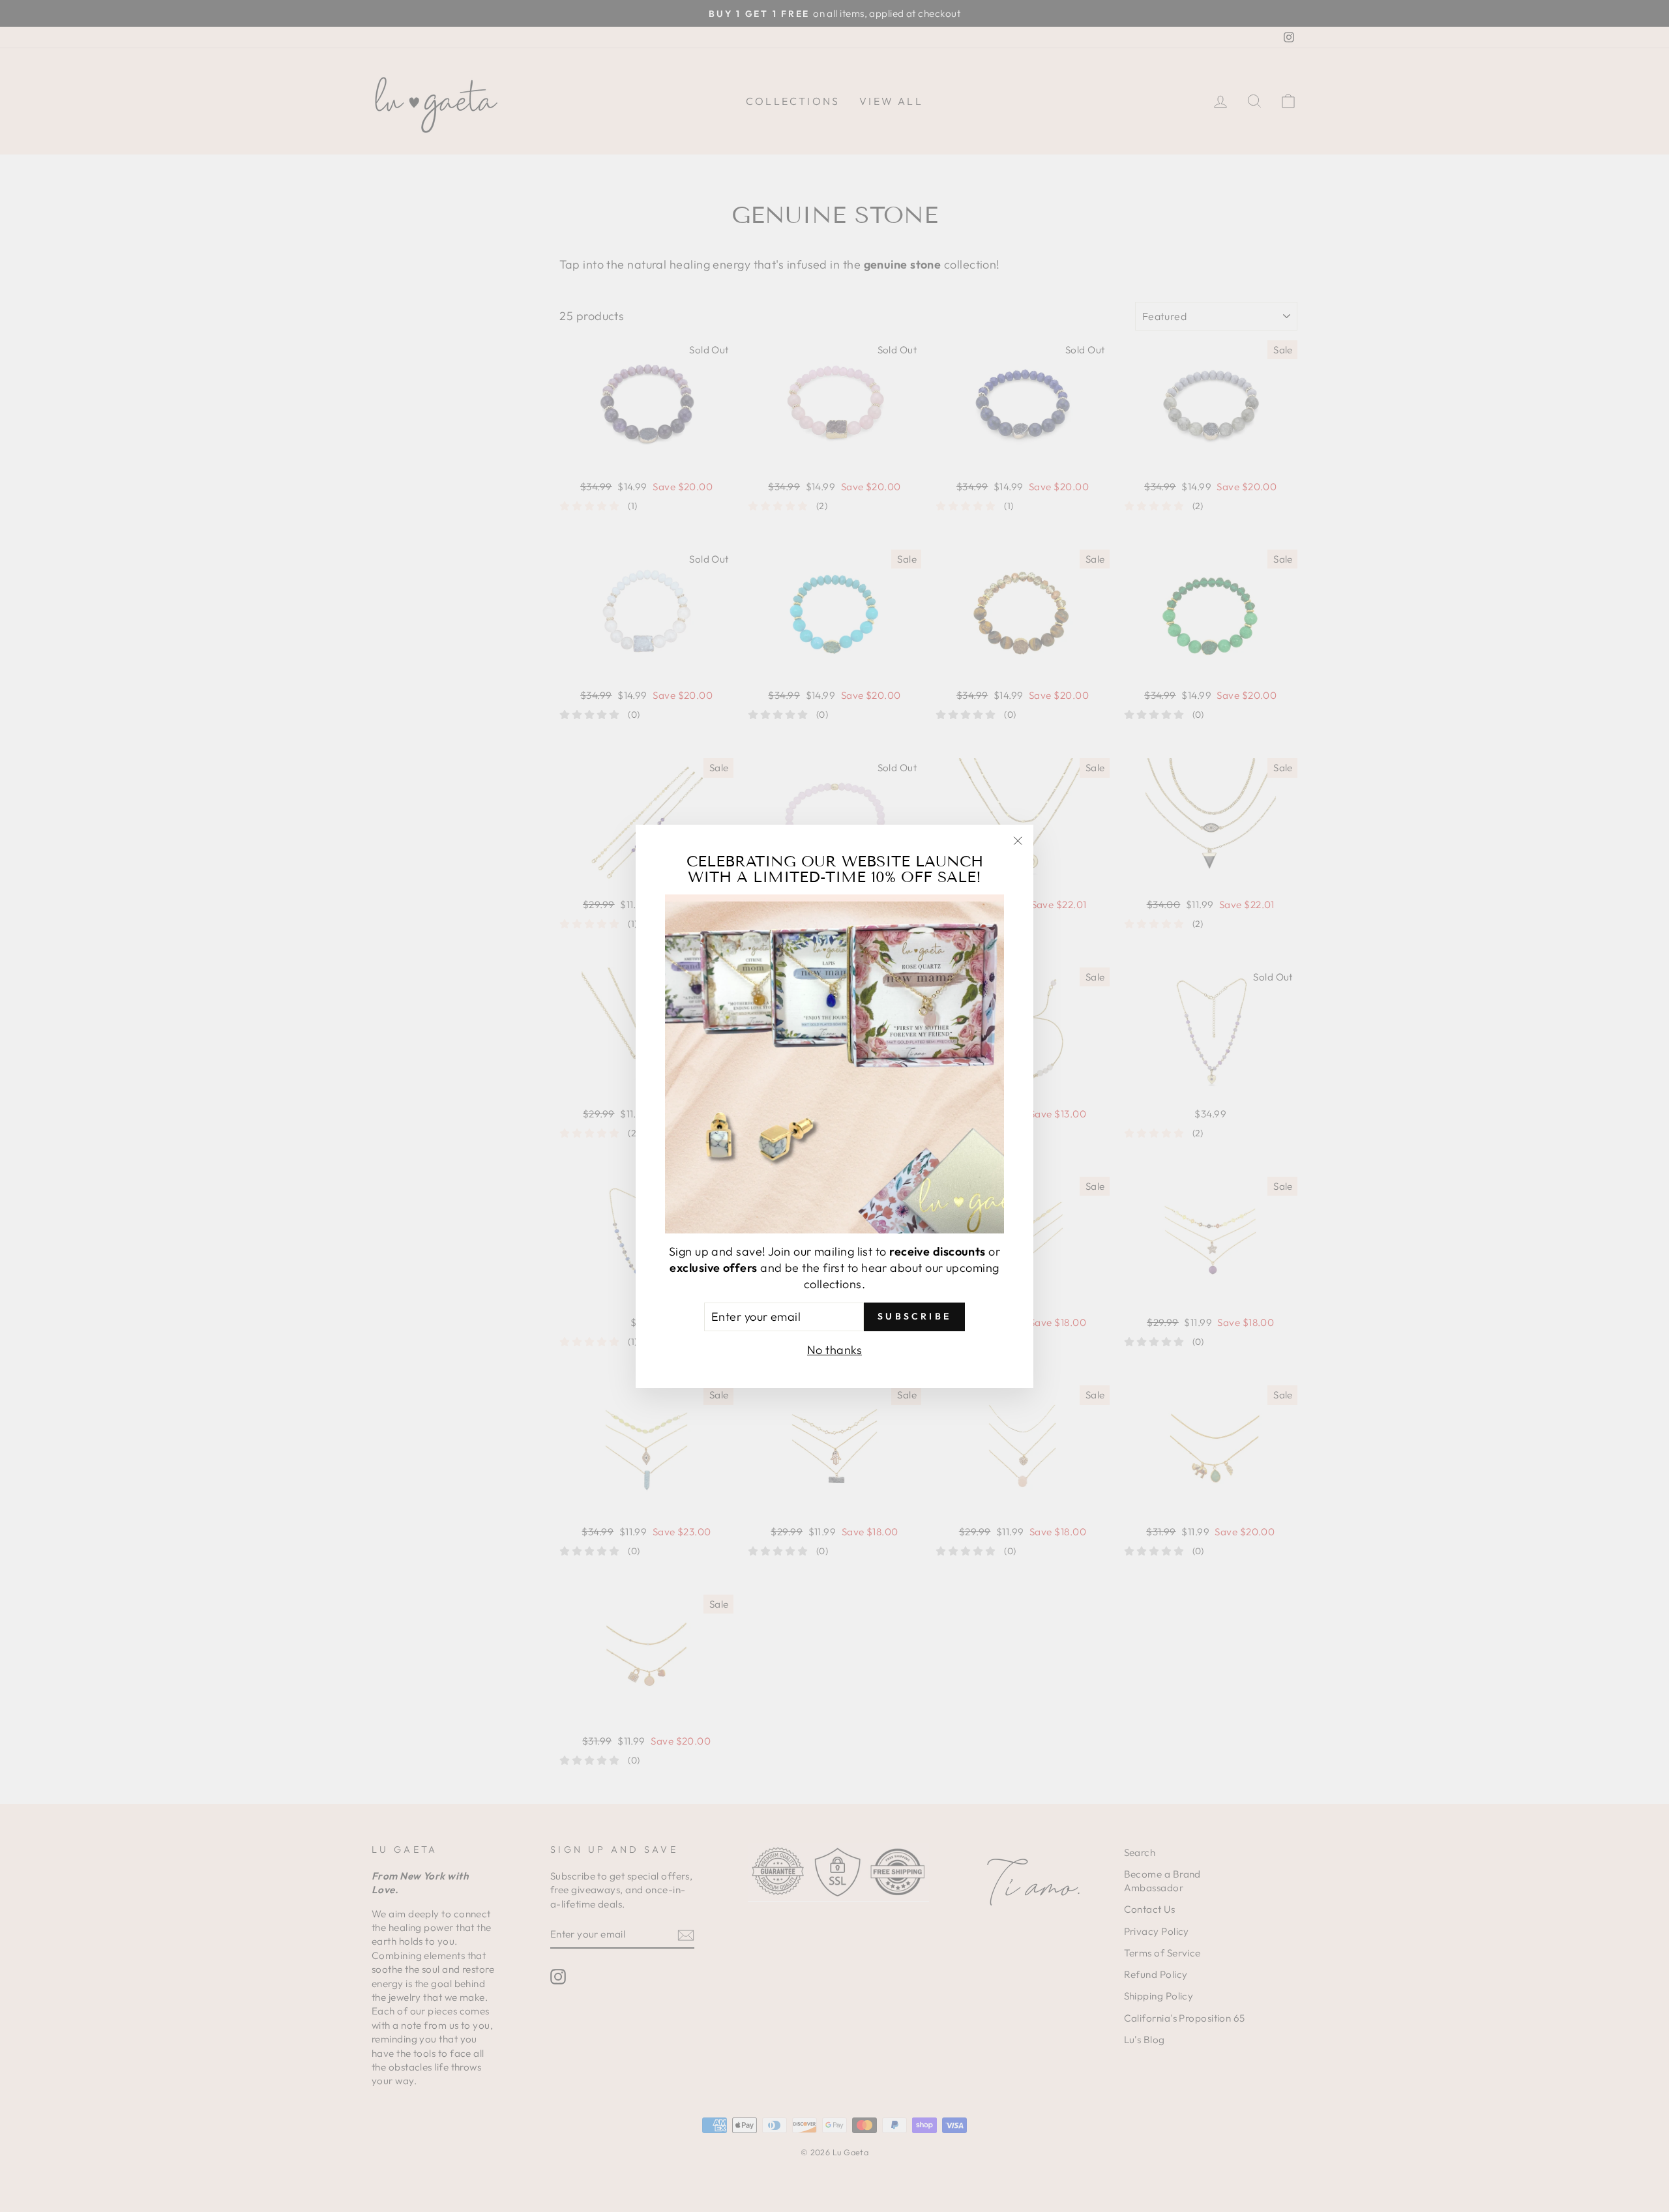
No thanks (834, 1349)
